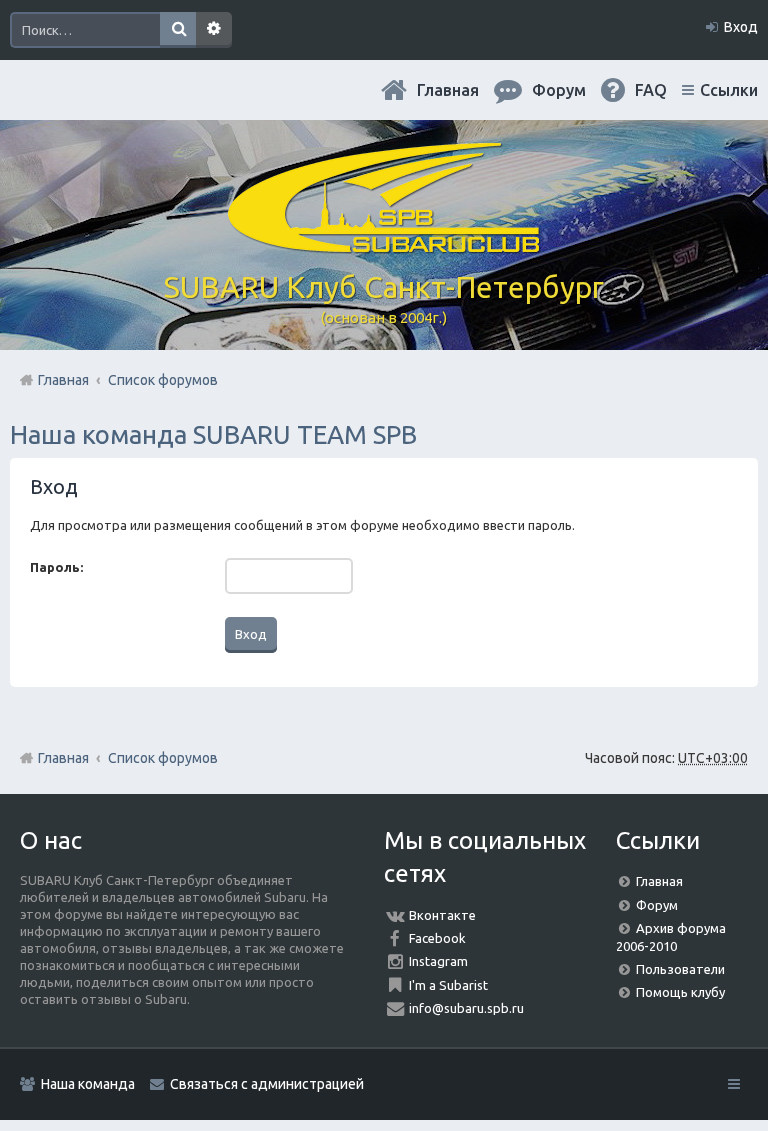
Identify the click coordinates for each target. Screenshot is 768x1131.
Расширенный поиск (214, 30)
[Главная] (384, 245)
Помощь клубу (680, 992)
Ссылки (729, 90)
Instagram (438, 961)
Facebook (437, 938)
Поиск (178, 30)
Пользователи (680, 969)
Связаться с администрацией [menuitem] (267, 1084)
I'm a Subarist (448, 985)
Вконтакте (442, 915)
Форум (657, 905)
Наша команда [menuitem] (88, 1084)
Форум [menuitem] (559, 90)
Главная (448, 90)
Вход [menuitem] (741, 27)
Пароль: (56, 567)
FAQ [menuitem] (651, 90)
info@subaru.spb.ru (466, 1008)
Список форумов (163, 758)
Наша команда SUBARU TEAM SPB (213, 434)
